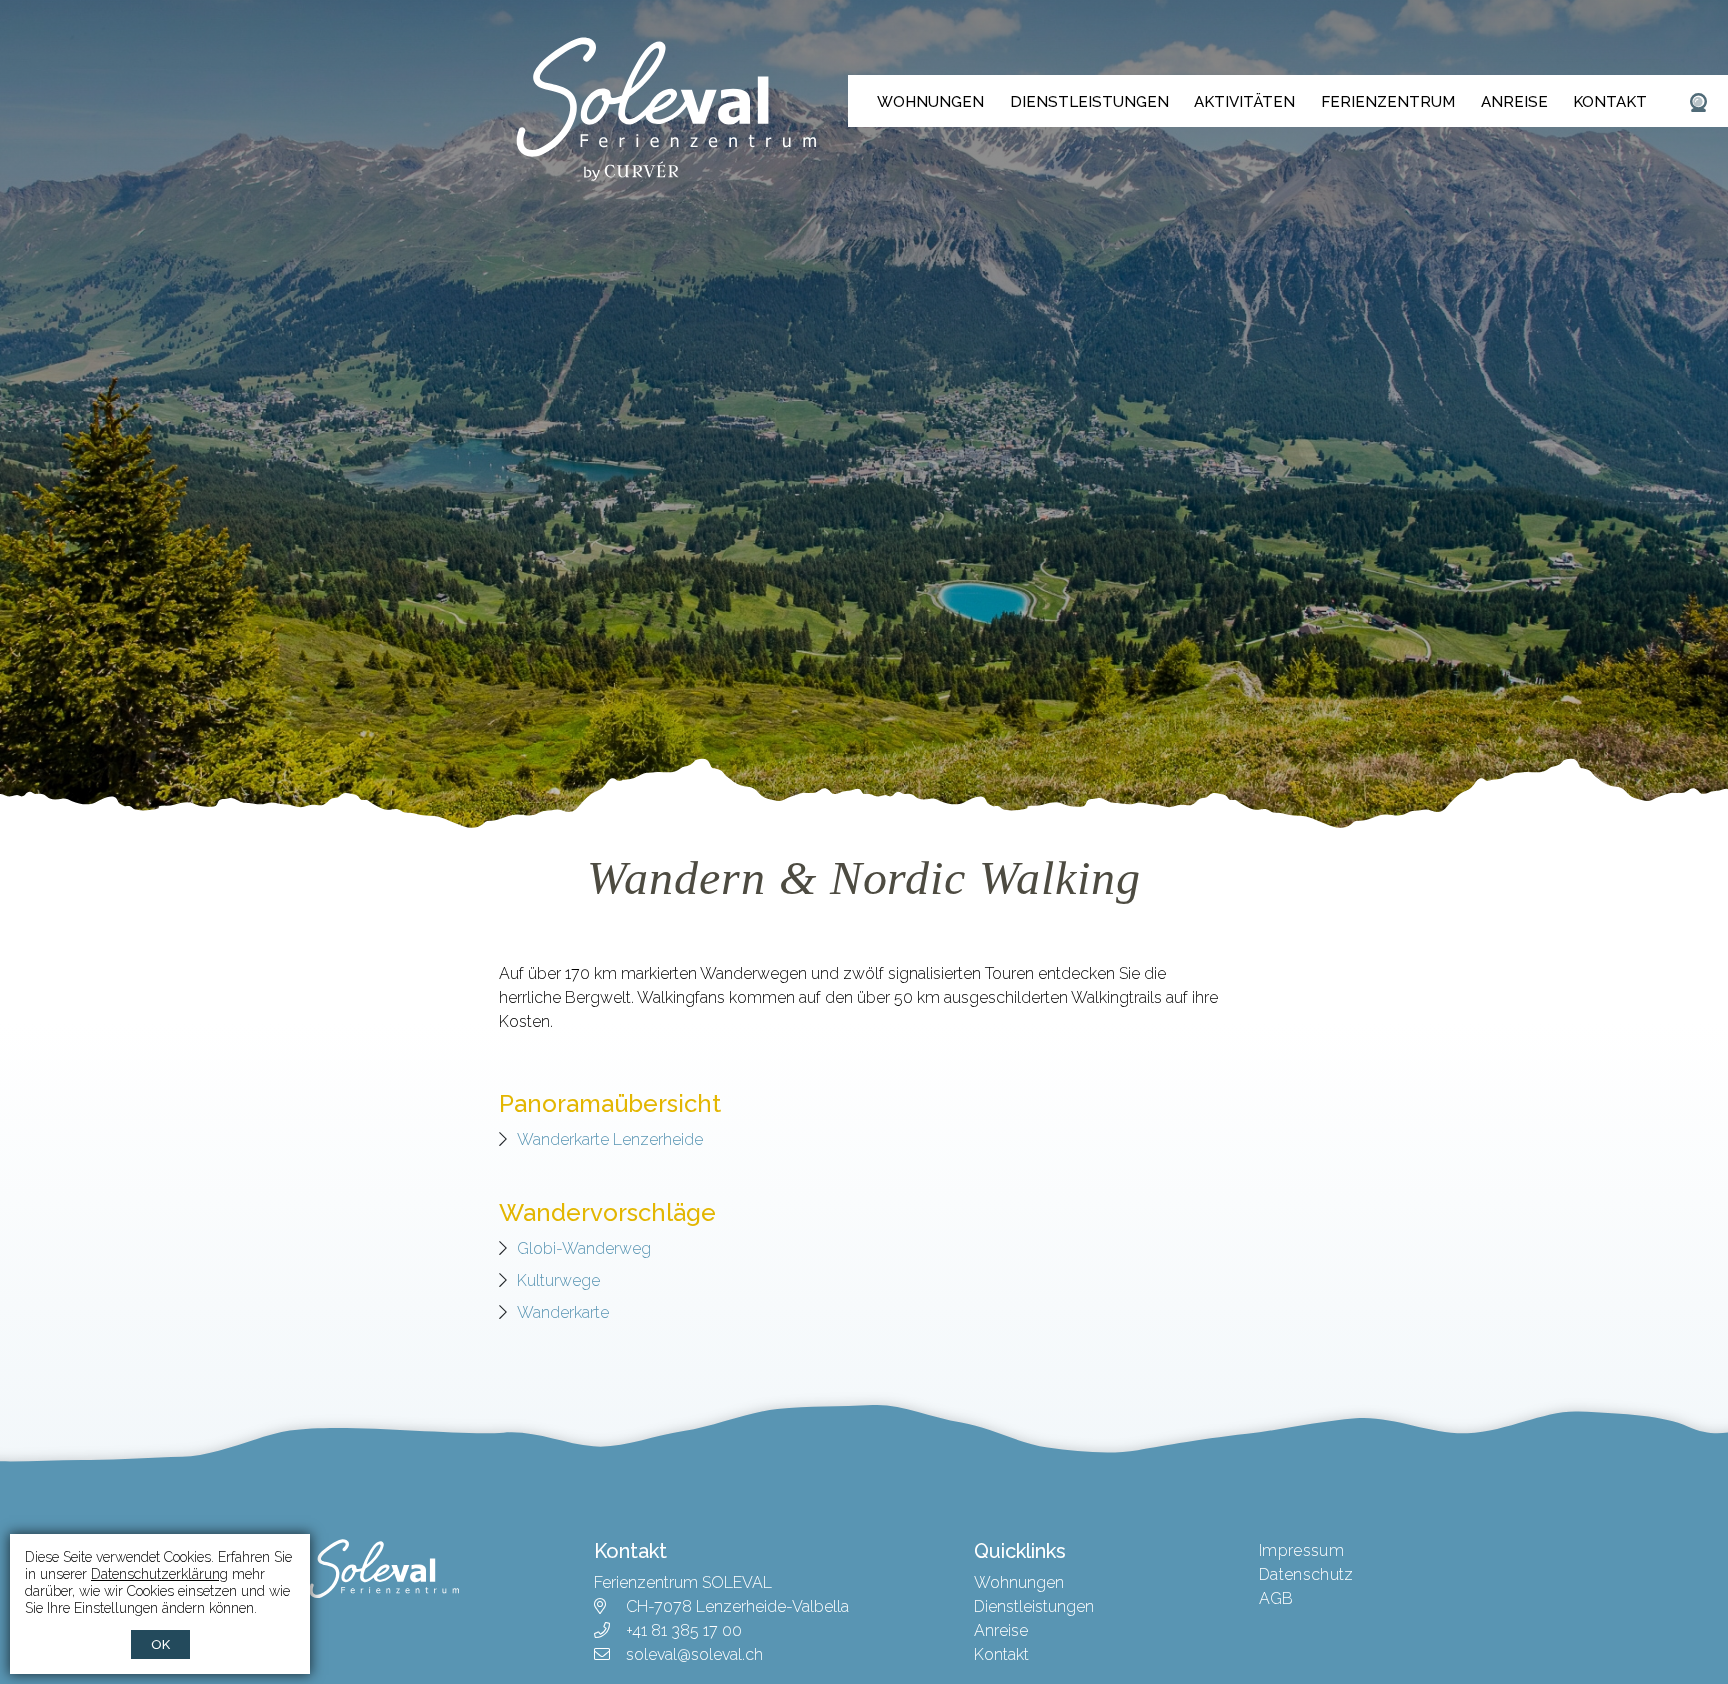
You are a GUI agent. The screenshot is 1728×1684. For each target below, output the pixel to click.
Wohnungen (930, 102)
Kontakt (1610, 102)
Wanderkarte (563, 1312)
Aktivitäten (1244, 102)
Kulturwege (558, 1280)
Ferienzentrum (1388, 102)
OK (160, 1644)
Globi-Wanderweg (584, 1248)
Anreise (1514, 102)
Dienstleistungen (1089, 102)
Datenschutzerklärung (159, 1574)
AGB (1276, 1598)
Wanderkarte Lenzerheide (610, 1139)
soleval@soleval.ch (694, 1654)
